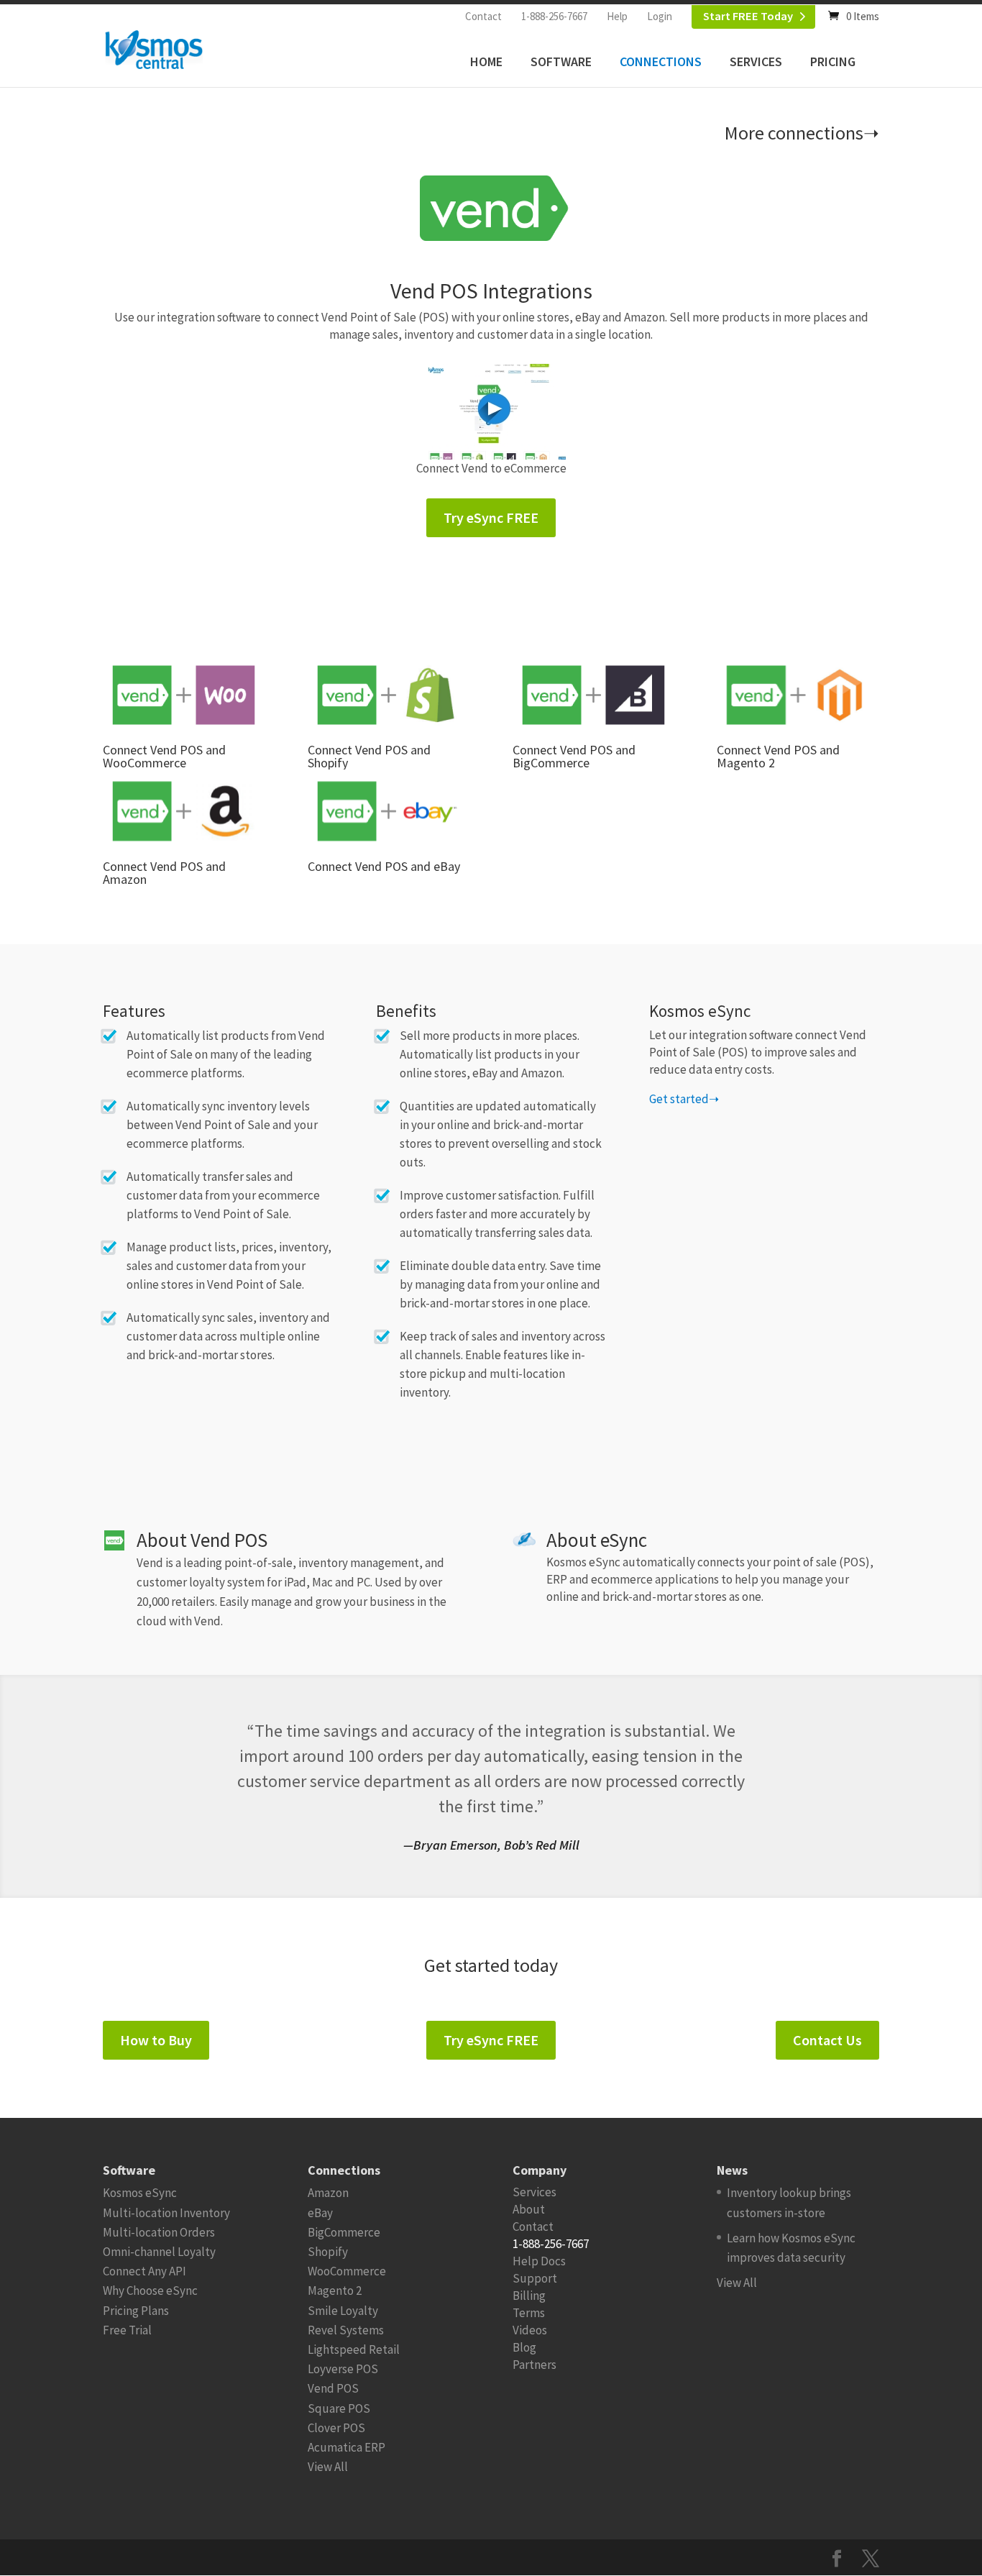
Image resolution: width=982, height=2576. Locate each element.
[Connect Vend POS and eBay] (389, 811)
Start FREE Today (748, 16)
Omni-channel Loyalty (159, 2252)
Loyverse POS (343, 2369)
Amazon (328, 2193)
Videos (530, 2330)
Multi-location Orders (159, 2232)
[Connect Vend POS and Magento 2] (798, 695)
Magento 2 (335, 2290)
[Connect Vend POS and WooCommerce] (184, 695)
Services (756, 61)
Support (535, 2278)
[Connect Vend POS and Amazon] (184, 811)
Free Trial (127, 2330)
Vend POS (333, 2388)
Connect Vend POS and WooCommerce (164, 756)
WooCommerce (347, 2271)
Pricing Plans (136, 2311)
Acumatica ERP (347, 2447)
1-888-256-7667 (554, 16)
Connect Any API (144, 2271)
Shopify (328, 2252)
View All (328, 2467)
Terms (529, 2313)
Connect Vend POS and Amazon (164, 873)
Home (486, 61)
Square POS (339, 2408)
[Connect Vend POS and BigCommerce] (593, 695)
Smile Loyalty (343, 2311)
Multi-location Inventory (166, 2213)
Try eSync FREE (491, 517)
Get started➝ (684, 1099)
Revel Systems (346, 2330)
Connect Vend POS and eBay (384, 866)
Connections (661, 61)
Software (561, 61)
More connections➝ (802, 133)
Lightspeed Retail (354, 2349)
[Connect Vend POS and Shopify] (389, 695)
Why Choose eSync (150, 2290)
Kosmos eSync (140, 2193)
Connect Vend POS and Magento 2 (778, 756)
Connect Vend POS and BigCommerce (574, 756)
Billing (529, 2296)
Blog (524, 2347)
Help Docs (539, 2261)
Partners (534, 2365)
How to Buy (156, 2040)
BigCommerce (344, 2232)
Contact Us (827, 2040)
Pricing (833, 61)
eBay (320, 2213)
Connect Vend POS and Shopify (369, 756)
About (529, 2209)
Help (617, 16)
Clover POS (336, 2428)
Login (660, 16)
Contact (483, 16)
